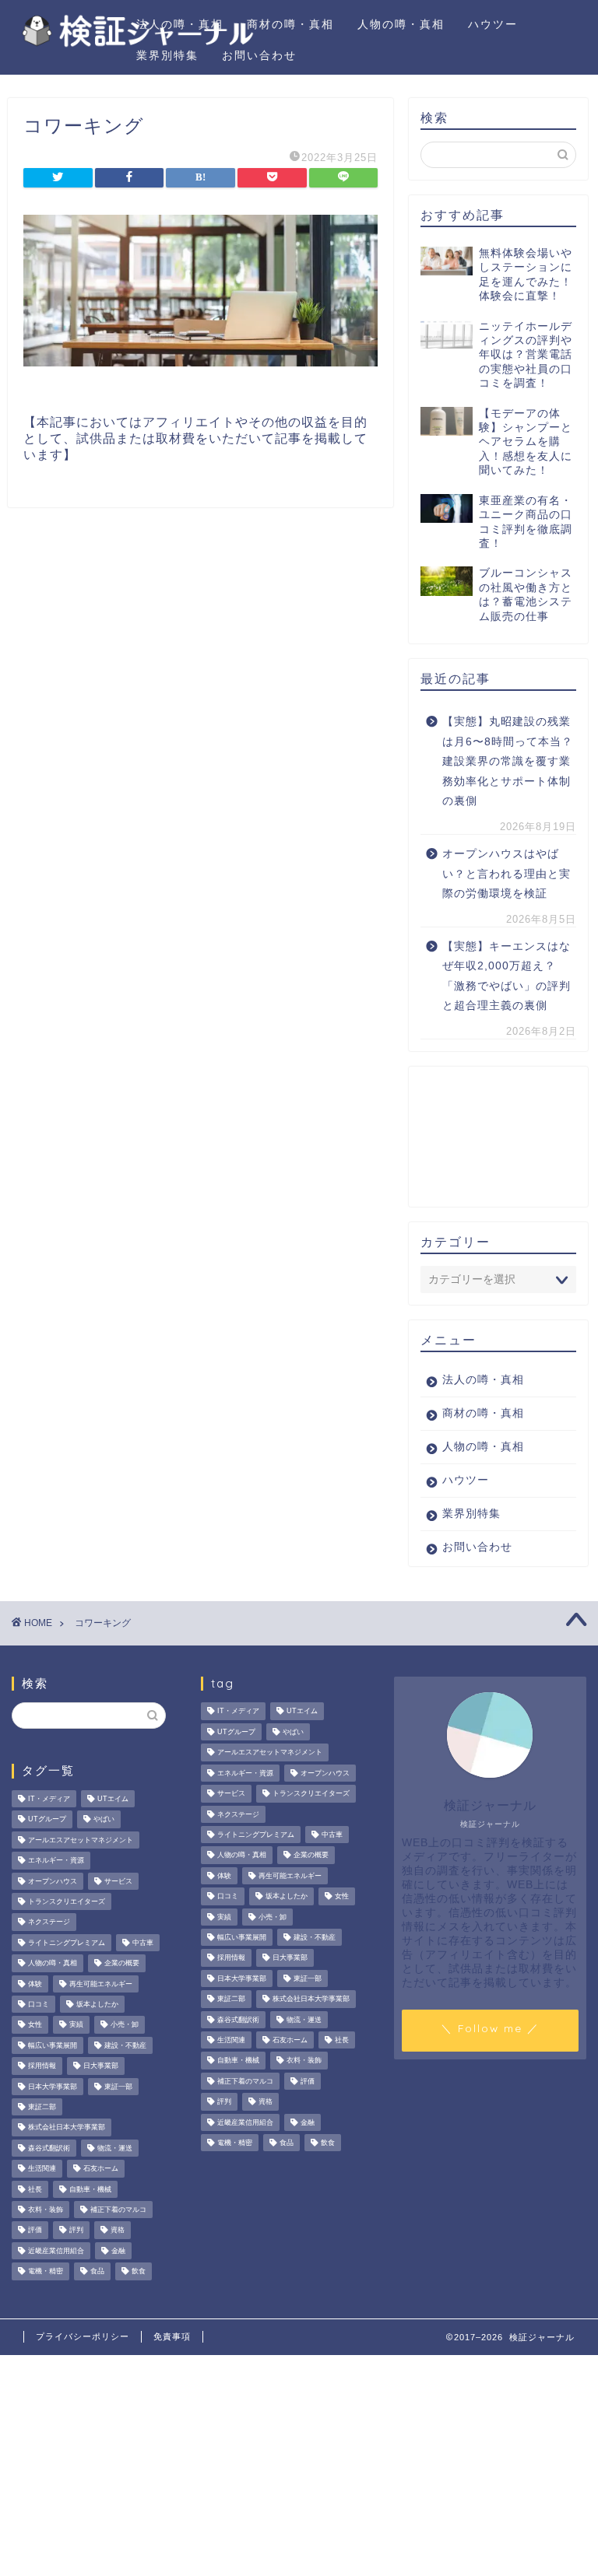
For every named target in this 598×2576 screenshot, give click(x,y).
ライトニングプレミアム (67, 1943)
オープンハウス (53, 1881)
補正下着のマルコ (118, 2210)
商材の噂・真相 (290, 24)
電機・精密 (46, 2272)
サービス (118, 1881)
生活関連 (42, 2169)
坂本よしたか (97, 2004)
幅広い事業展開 (53, 2045)
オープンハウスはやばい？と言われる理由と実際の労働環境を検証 (507, 874)
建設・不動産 (125, 2045)
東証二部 (42, 2107)
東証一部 (118, 2087)
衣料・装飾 (46, 2210)
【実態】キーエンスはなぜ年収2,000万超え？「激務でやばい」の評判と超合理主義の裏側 (507, 976)
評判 (76, 2231)
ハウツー (493, 24)
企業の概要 (122, 1964)
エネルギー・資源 (56, 1861)
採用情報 (42, 2066)
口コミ (39, 2004)
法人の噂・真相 (180, 24)
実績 (76, 2025)
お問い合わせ (259, 55)
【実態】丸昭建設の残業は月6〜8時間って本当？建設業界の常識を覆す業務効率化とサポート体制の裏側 (508, 761)
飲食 (139, 2272)
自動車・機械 (90, 2189)
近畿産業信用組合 (56, 2251)
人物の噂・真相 (401, 24)
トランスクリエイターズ (67, 1901)
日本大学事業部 (53, 2087)
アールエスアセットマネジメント (81, 1840)
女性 (35, 2025)
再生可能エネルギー (101, 1984)
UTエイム (113, 1799)
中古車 (143, 1943)
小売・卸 (125, 2025)
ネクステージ (49, 1922)
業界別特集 (167, 55)
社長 (35, 2189)
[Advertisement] (498, 1137)
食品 (97, 2272)
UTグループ (47, 1820)
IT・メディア (49, 1799)
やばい (104, 1820)
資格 (118, 2231)
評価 (35, 2231)
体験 (35, 1984)
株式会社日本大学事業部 (67, 2128)
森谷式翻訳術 (49, 2148)
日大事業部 (101, 2066)
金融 (118, 2251)
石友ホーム (101, 2169)
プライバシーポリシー (83, 2336)
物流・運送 (115, 2148)
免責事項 (172, 2336)
